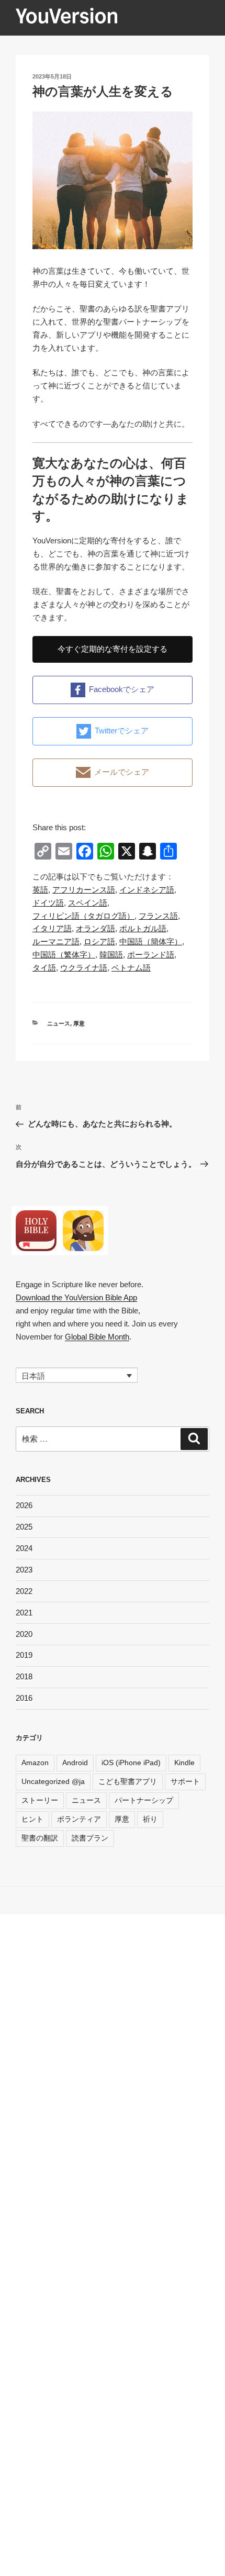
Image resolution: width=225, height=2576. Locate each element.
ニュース (59, 1023)
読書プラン (90, 1838)
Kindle (184, 1763)
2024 (24, 1548)
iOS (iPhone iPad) (131, 1763)
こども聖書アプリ (128, 1781)
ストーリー (40, 1800)
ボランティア (79, 1819)
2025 (24, 1527)
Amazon (35, 1763)
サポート (185, 1781)
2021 (24, 1613)
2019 (24, 1655)
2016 (24, 1698)
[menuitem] (40, 890)
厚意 (79, 1023)
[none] (77, 1375)
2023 (24, 1570)
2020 (24, 1634)
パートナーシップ (144, 1800)
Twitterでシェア (122, 731)
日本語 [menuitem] (33, 1375)
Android (75, 1763)
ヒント (32, 1819)
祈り (150, 1819)
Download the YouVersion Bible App (76, 1297)
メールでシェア (122, 772)
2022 (24, 1591)
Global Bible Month (97, 1337)
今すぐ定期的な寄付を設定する (113, 649)
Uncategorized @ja (53, 1781)
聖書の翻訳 (40, 1838)
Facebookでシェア (122, 689)
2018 (24, 1676)
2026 (24, 1505)
